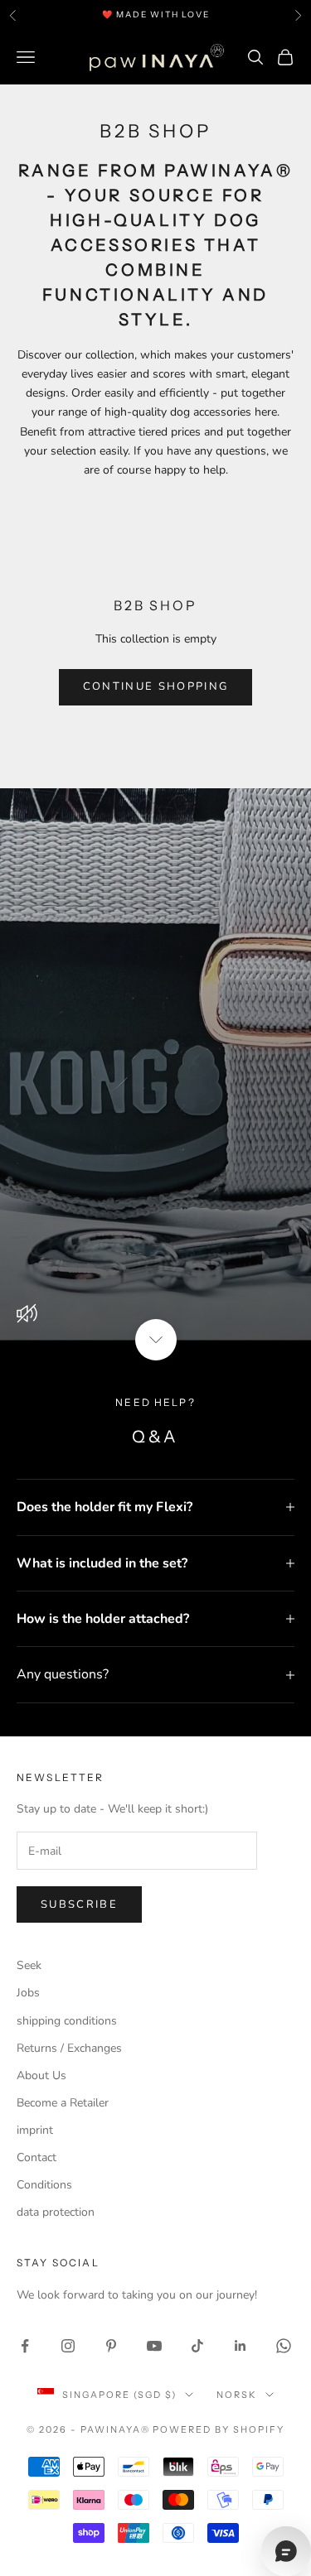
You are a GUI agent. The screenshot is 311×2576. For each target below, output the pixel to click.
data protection (56, 2212)
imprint (35, 2130)
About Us (41, 2075)
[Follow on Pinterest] (111, 2346)
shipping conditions (67, 2021)
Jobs (28, 1993)
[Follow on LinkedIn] (241, 2346)
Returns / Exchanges (69, 2048)
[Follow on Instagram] (68, 2346)
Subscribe (79, 1904)
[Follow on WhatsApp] (284, 2346)
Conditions (44, 2185)
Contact (36, 2157)
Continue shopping (156, 686)
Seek (29, 1965)
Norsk (237, 2395)
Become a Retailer (63, 2103)
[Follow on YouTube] (154, 2346)
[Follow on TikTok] (197, 2346)
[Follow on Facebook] (25, 2346)
